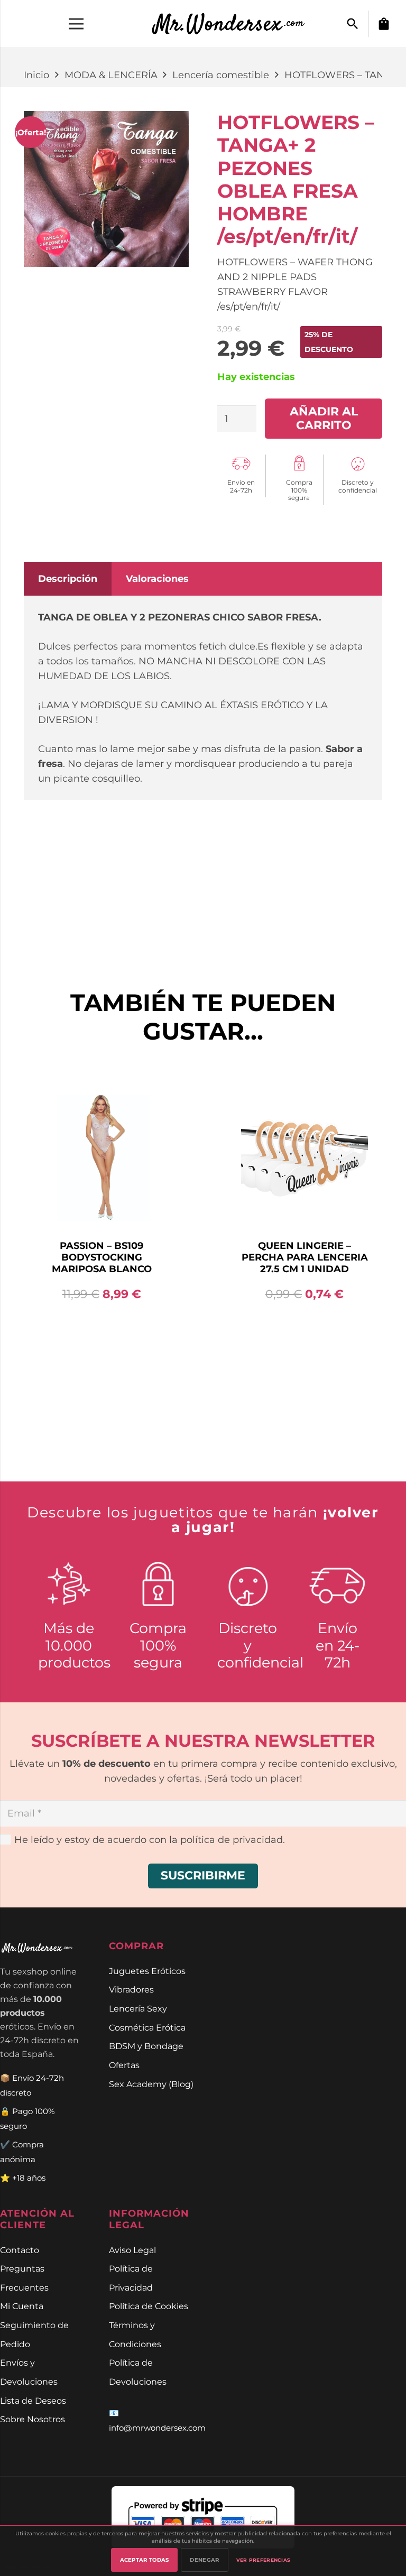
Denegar (204, 2560)
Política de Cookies (149, 2306)
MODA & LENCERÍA (111, 75)
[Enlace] (234, 24)
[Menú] (76, 24)
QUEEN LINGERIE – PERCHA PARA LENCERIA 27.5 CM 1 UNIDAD (102, 1257)
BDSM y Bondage (146, 2046)
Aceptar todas (145, 2560)
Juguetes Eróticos (147, 1971)
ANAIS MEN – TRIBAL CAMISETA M (305, 1106)
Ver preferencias (264, 2560)
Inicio (36, 75)
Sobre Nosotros (33, 2419)
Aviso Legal (132, 2250)
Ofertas (124, 2065)
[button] (353, 24)
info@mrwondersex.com (157, 2428)
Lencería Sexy (138, 2008)
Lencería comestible (221, 75)
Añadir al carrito (324, 418)
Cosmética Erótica (147, 2027)
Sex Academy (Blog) (151, 2084)
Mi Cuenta (22, 2306)
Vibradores (131, 1989)
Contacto (20, 2250)
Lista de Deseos (33, 2401)
